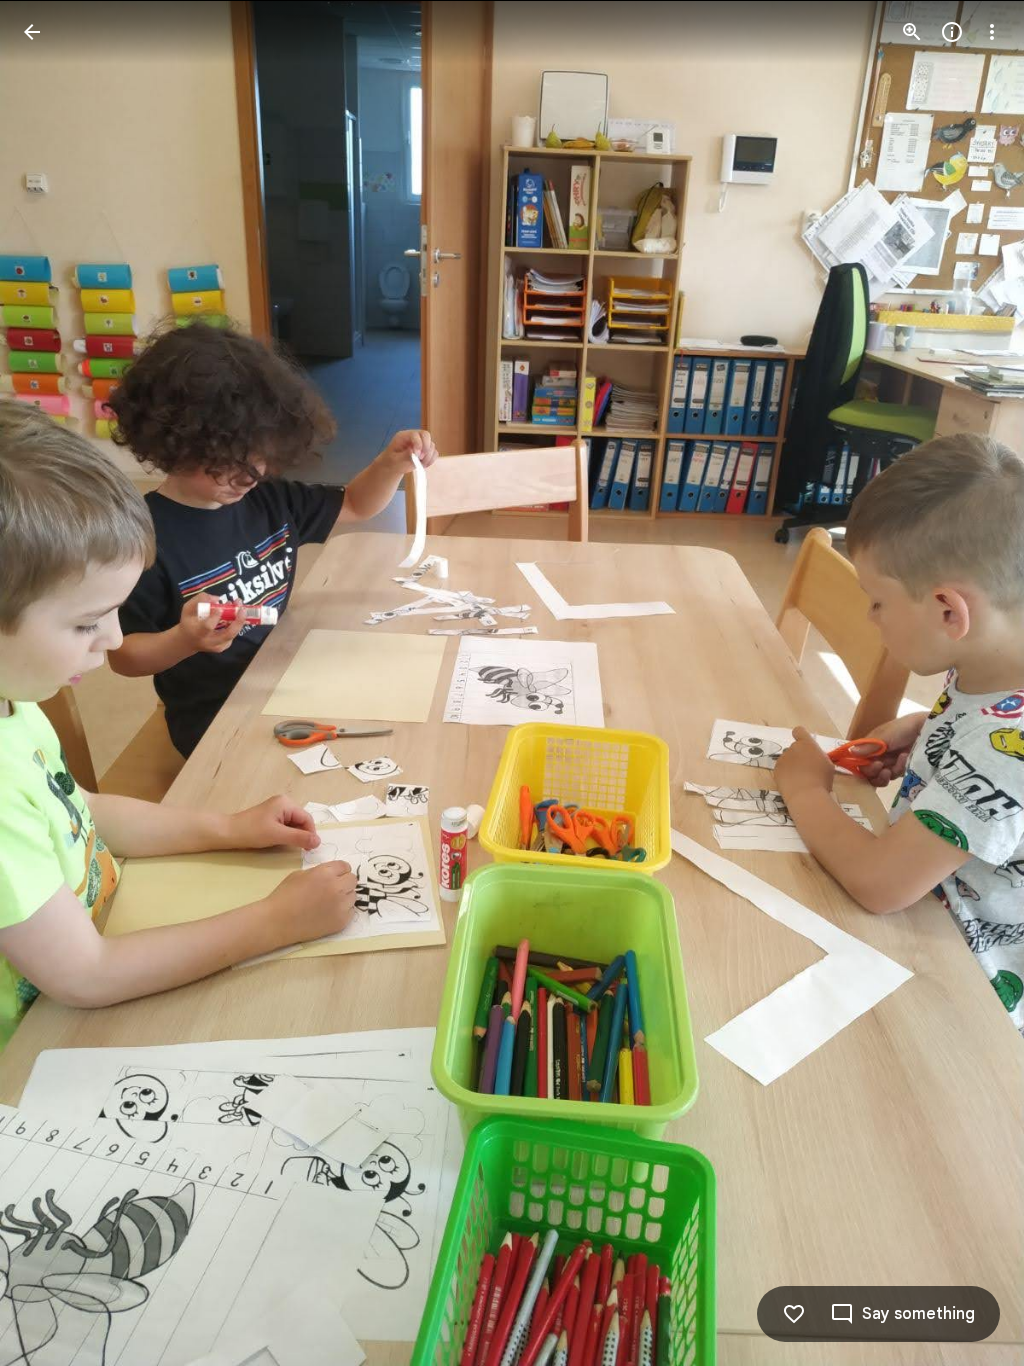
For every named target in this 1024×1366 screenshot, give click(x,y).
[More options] (992, 32)
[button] (56, 683)
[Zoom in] (912, 32)
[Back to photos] (32, 32)
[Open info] (952, 32)
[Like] (794, 1314)
